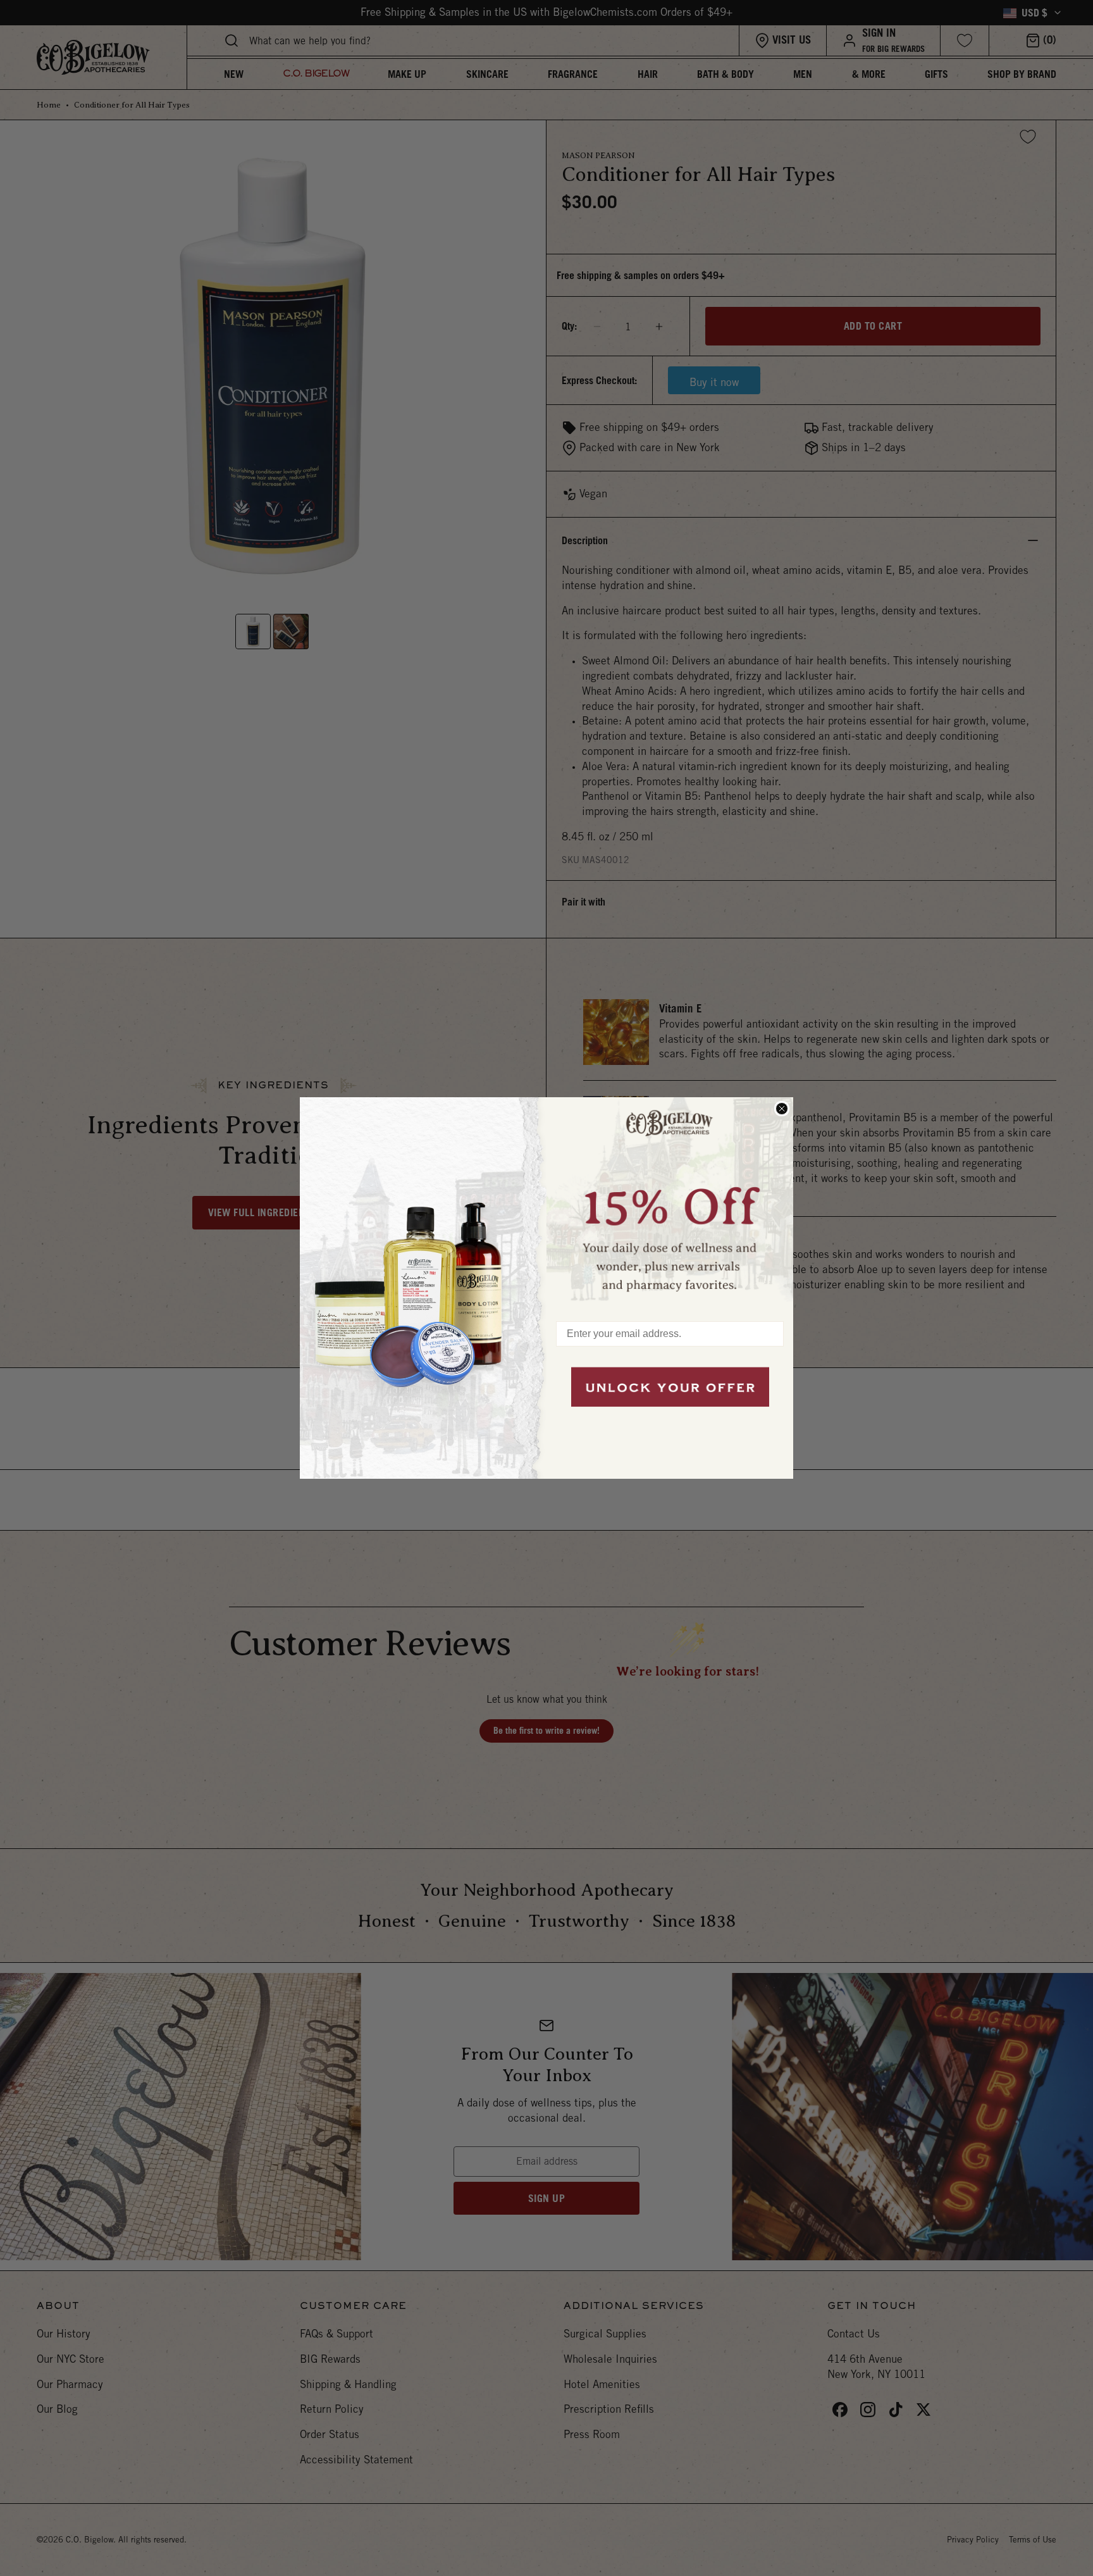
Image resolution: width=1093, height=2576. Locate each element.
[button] (670, 1203)
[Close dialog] (782, 1109)
